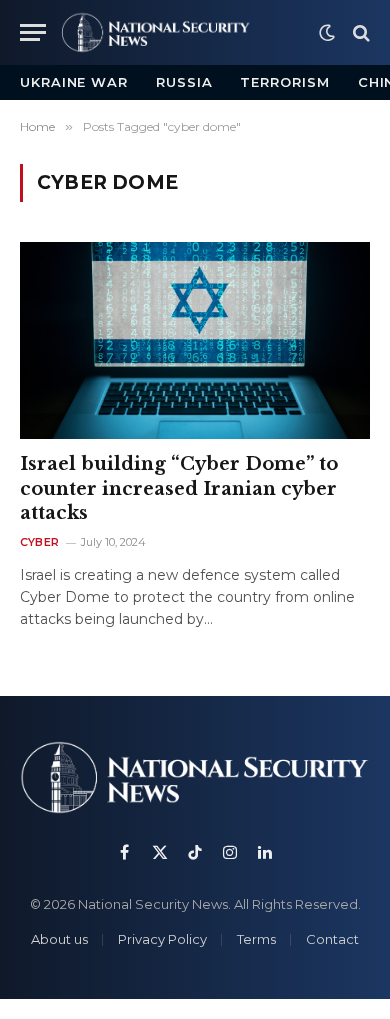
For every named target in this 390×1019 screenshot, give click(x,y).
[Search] (359, 32)
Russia (184, 82)
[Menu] (33, 32)
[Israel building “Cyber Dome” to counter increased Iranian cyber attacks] (195, 340)
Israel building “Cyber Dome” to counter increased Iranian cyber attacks (179, 488)
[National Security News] (156, 32)
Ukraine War (74, 82)
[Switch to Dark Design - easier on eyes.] (327, 33)
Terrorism (284, 82)
